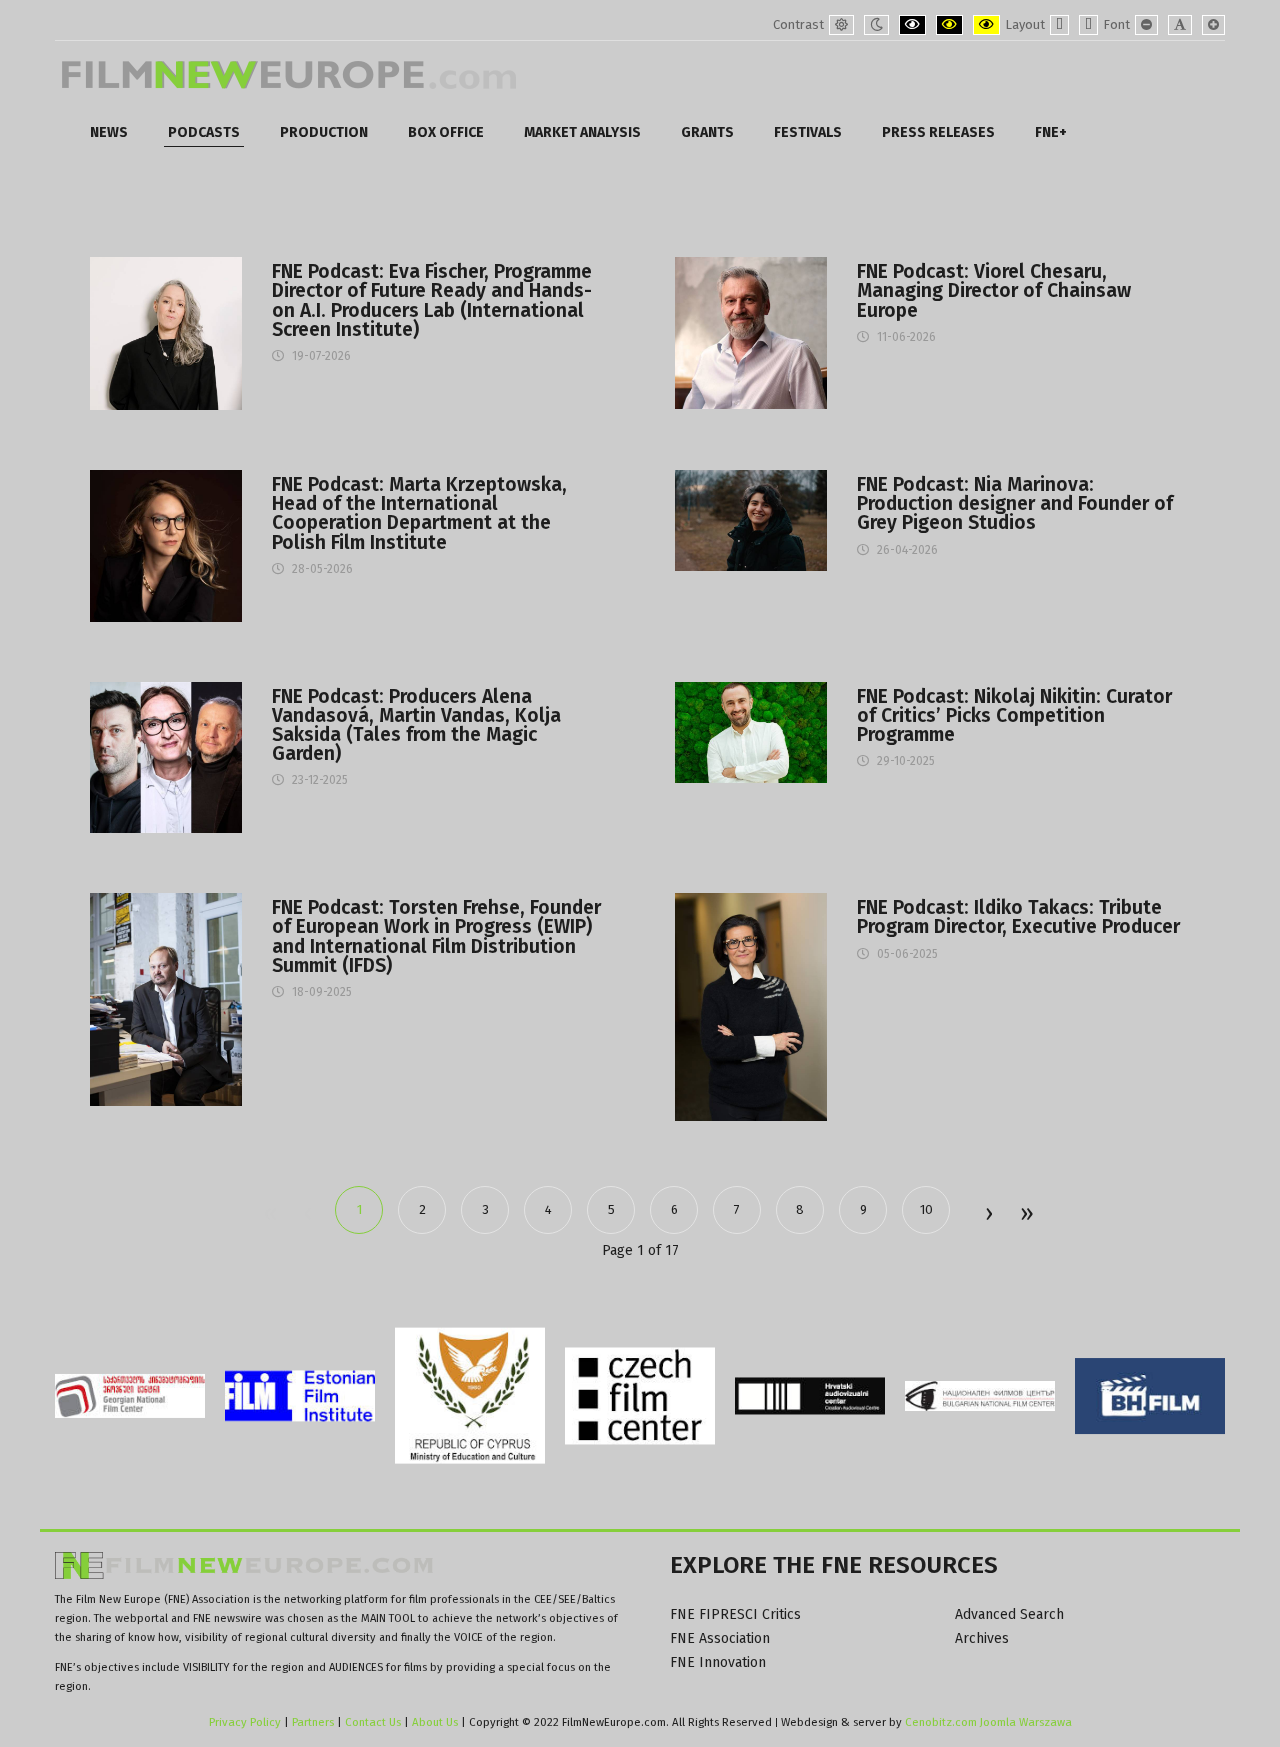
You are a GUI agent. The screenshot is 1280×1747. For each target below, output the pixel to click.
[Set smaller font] (1146, 25)
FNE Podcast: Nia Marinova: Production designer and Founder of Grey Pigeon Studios (1015, 504)
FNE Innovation (718, 1662)
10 (926, 1209)
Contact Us (374, 1722)
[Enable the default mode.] (841, 25)
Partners (313, 1722)
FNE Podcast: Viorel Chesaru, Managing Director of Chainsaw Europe (994, 291)
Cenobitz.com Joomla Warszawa (988, 1722)
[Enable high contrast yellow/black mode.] (986, 25)
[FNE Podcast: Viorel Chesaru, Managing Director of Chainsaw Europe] (751, 332)
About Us (435, 1722)
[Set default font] (1180, 25)
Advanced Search (1009, 1614)
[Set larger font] (1213, 25)
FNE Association (720, 1638)
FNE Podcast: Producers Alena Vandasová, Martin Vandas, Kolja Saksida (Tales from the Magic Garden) (416, 725)
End (1025, 1215)
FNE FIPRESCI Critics (735, 1614)
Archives (982, 1638)
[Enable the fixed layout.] (1059, 25)
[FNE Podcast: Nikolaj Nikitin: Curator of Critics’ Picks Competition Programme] (751, 731)
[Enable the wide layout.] (1088, 25)
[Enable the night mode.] (876, 25)
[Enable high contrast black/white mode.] (912, 25)
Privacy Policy (245, 1722)
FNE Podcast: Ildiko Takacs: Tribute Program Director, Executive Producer (1018, 917)
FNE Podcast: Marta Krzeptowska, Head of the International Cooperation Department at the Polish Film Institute (419, 513)
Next (988, 1215)
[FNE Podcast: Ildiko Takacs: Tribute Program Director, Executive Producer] (751, 1006)
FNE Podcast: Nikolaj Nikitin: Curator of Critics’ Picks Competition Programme (1014, 716)
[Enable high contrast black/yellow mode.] (949, 25)
